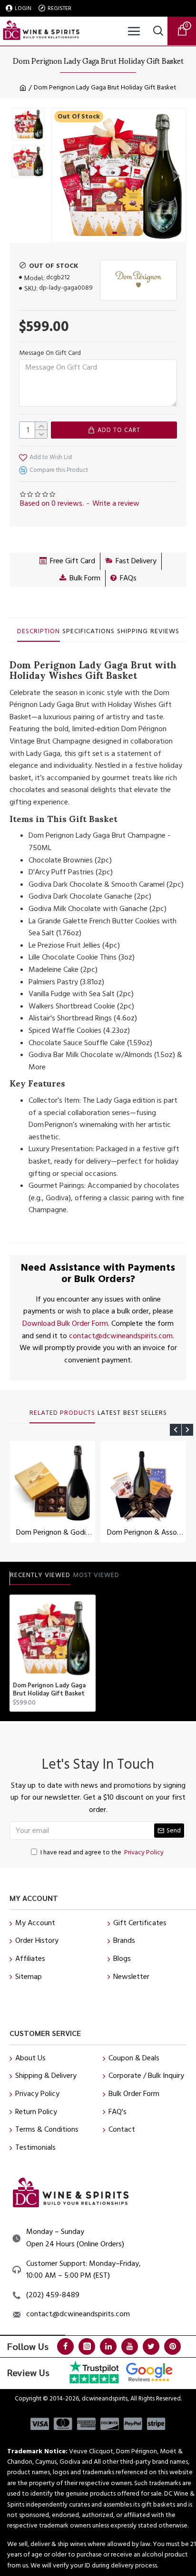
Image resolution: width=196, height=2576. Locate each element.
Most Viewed (96, 1576)
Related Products (62, 1413)
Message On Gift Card (50, 353)
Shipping (132, 632)
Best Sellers (145, 1413)
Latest (109, 1413)
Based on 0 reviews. (52, 503)
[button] (61, 176)
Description (39, 632)
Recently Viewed (40, 1576)
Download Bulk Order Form (65, 1323)
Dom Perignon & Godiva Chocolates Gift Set (54, 1533)
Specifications (88, 632)
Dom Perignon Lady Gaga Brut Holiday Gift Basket (49, 1689)
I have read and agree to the (102, 1852)
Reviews (165, 632)
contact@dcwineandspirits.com (121, 1336)
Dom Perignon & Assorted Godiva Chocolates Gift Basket (145, 1533)
